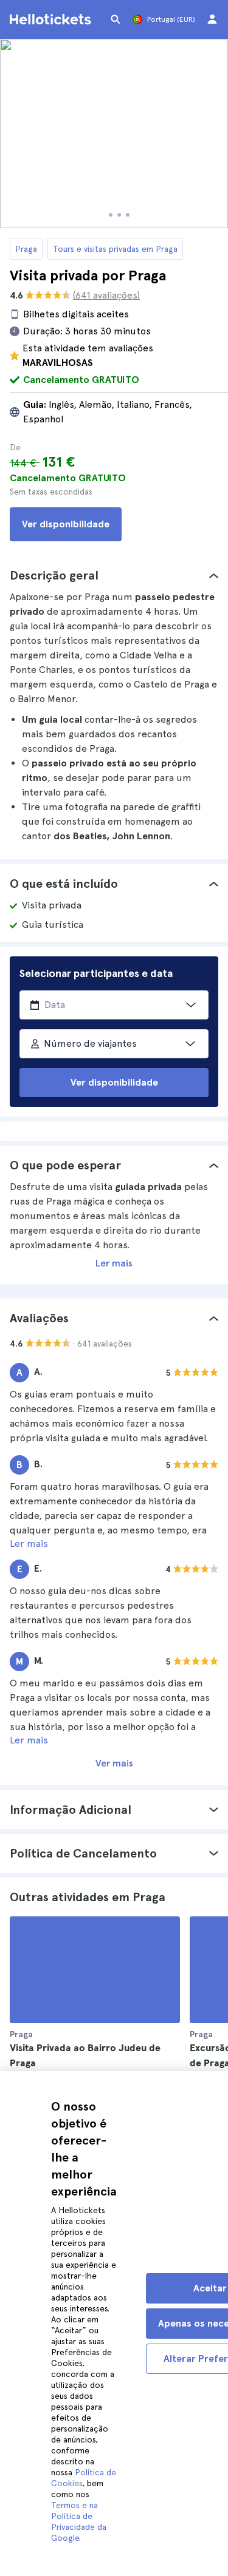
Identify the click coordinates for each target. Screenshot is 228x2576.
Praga (26, 249)
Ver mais (114, 1763)
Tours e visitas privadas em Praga (115, 249)
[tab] (114, 575)
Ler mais (114, 1263)
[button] (114, 575)
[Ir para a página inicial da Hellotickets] (52, 19)
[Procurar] (116, 19)
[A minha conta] (212, 19)
